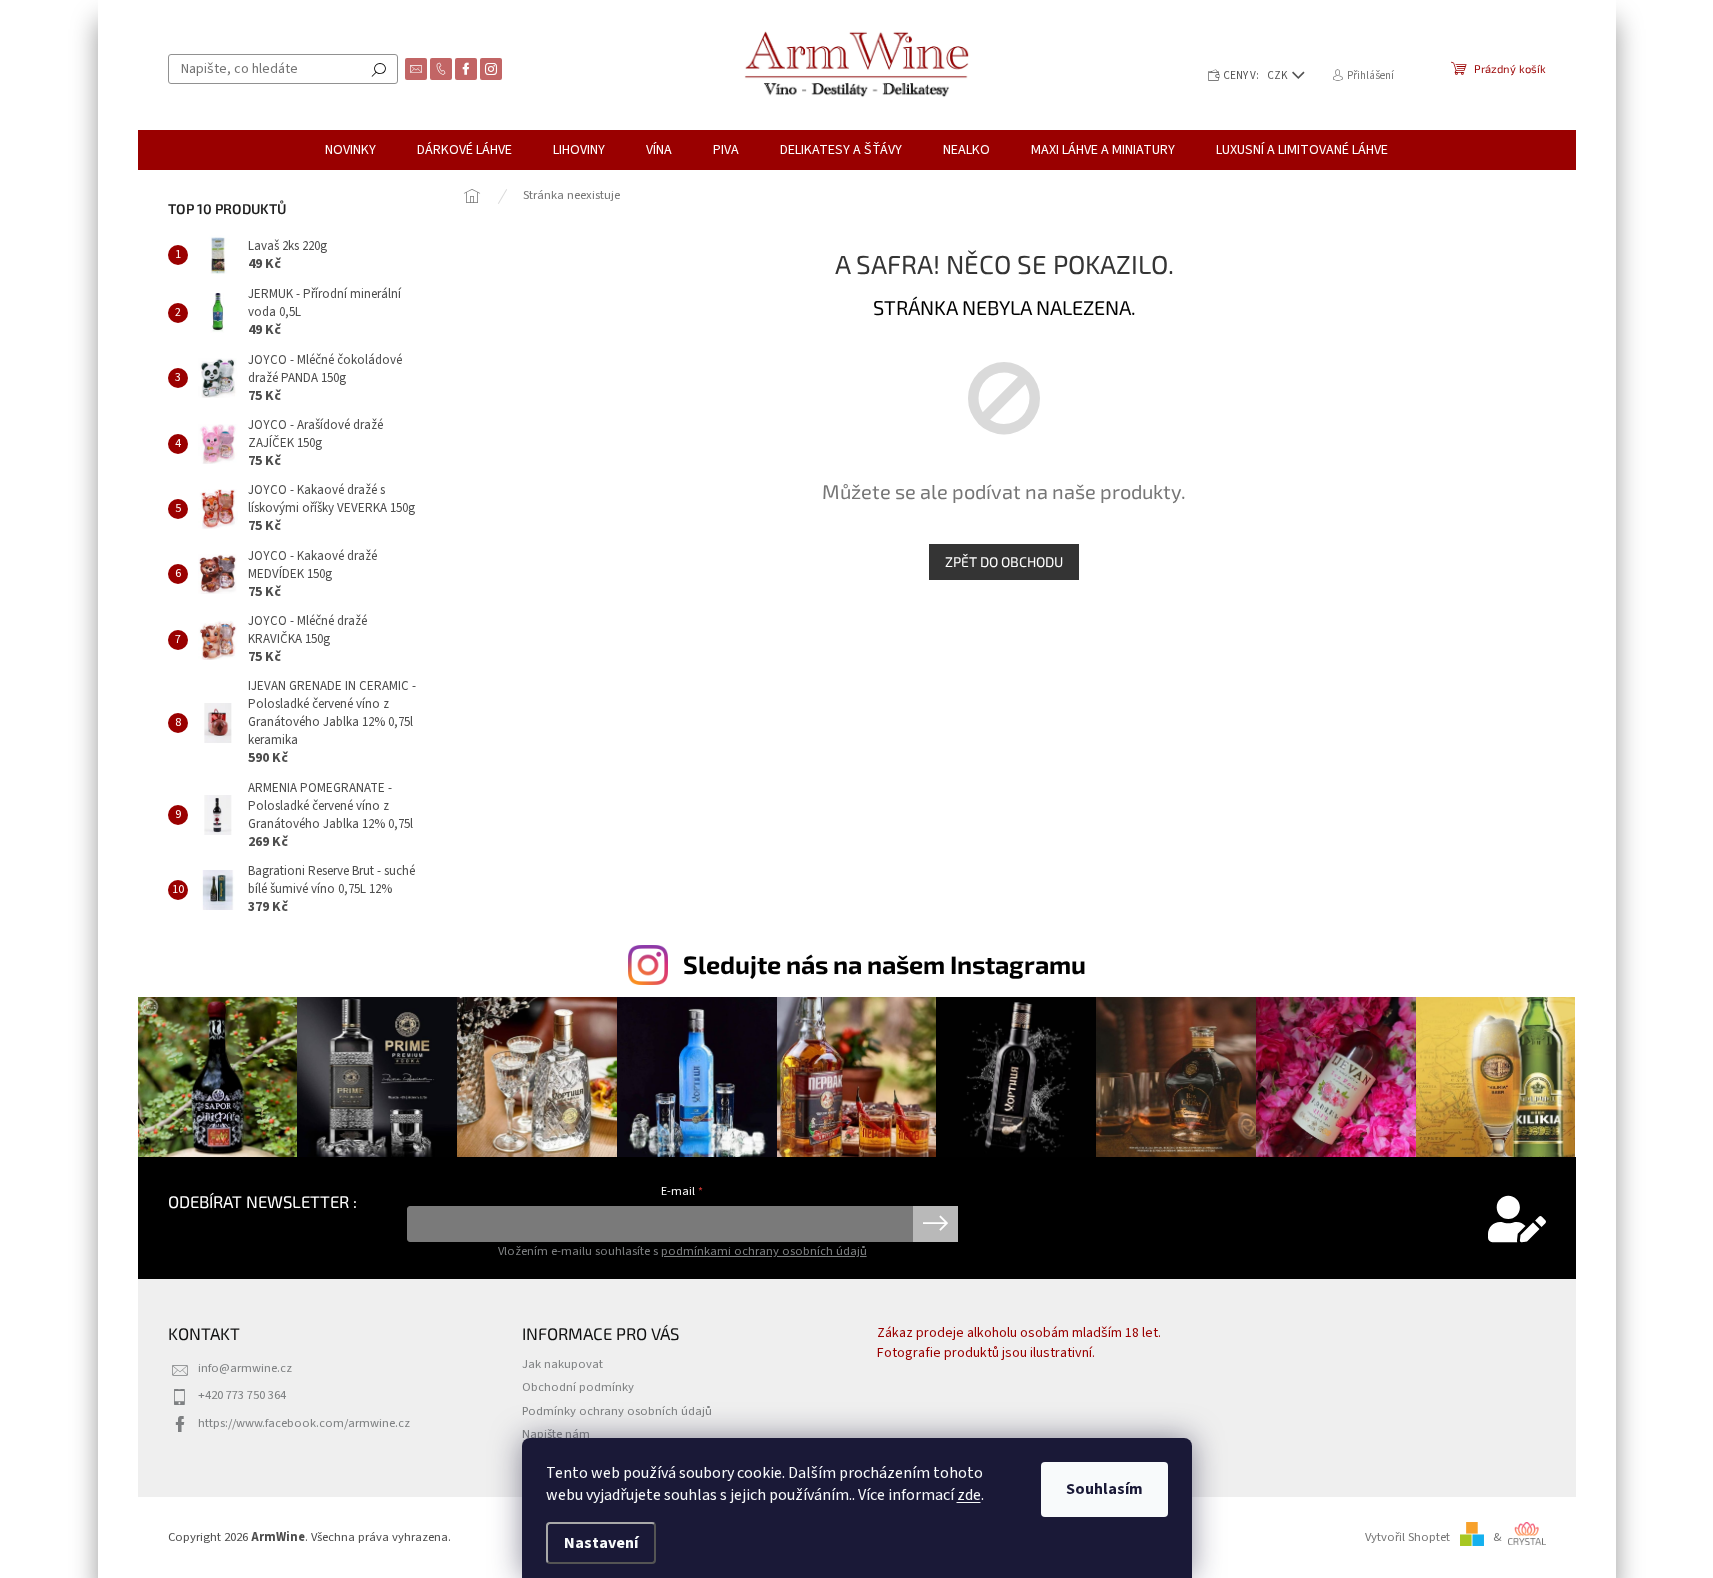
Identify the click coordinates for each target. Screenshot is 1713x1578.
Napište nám (556, 1434)
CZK (1278, 75)
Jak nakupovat (562, 1364)
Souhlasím (1104, 1489)
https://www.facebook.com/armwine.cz (304, 1423)
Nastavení (601, 1543)
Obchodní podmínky (578, 1387)
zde (969, 1495)
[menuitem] (350, 150)
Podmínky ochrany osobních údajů (617, 1411)
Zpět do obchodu (1004, 561)
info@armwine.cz (245, 1368)
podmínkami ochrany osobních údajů (764, 1251)
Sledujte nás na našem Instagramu (884, 964)
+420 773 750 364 (242, 1395)
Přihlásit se (935, 1224)
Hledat (379, 69)
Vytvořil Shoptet (1407, 1537)
